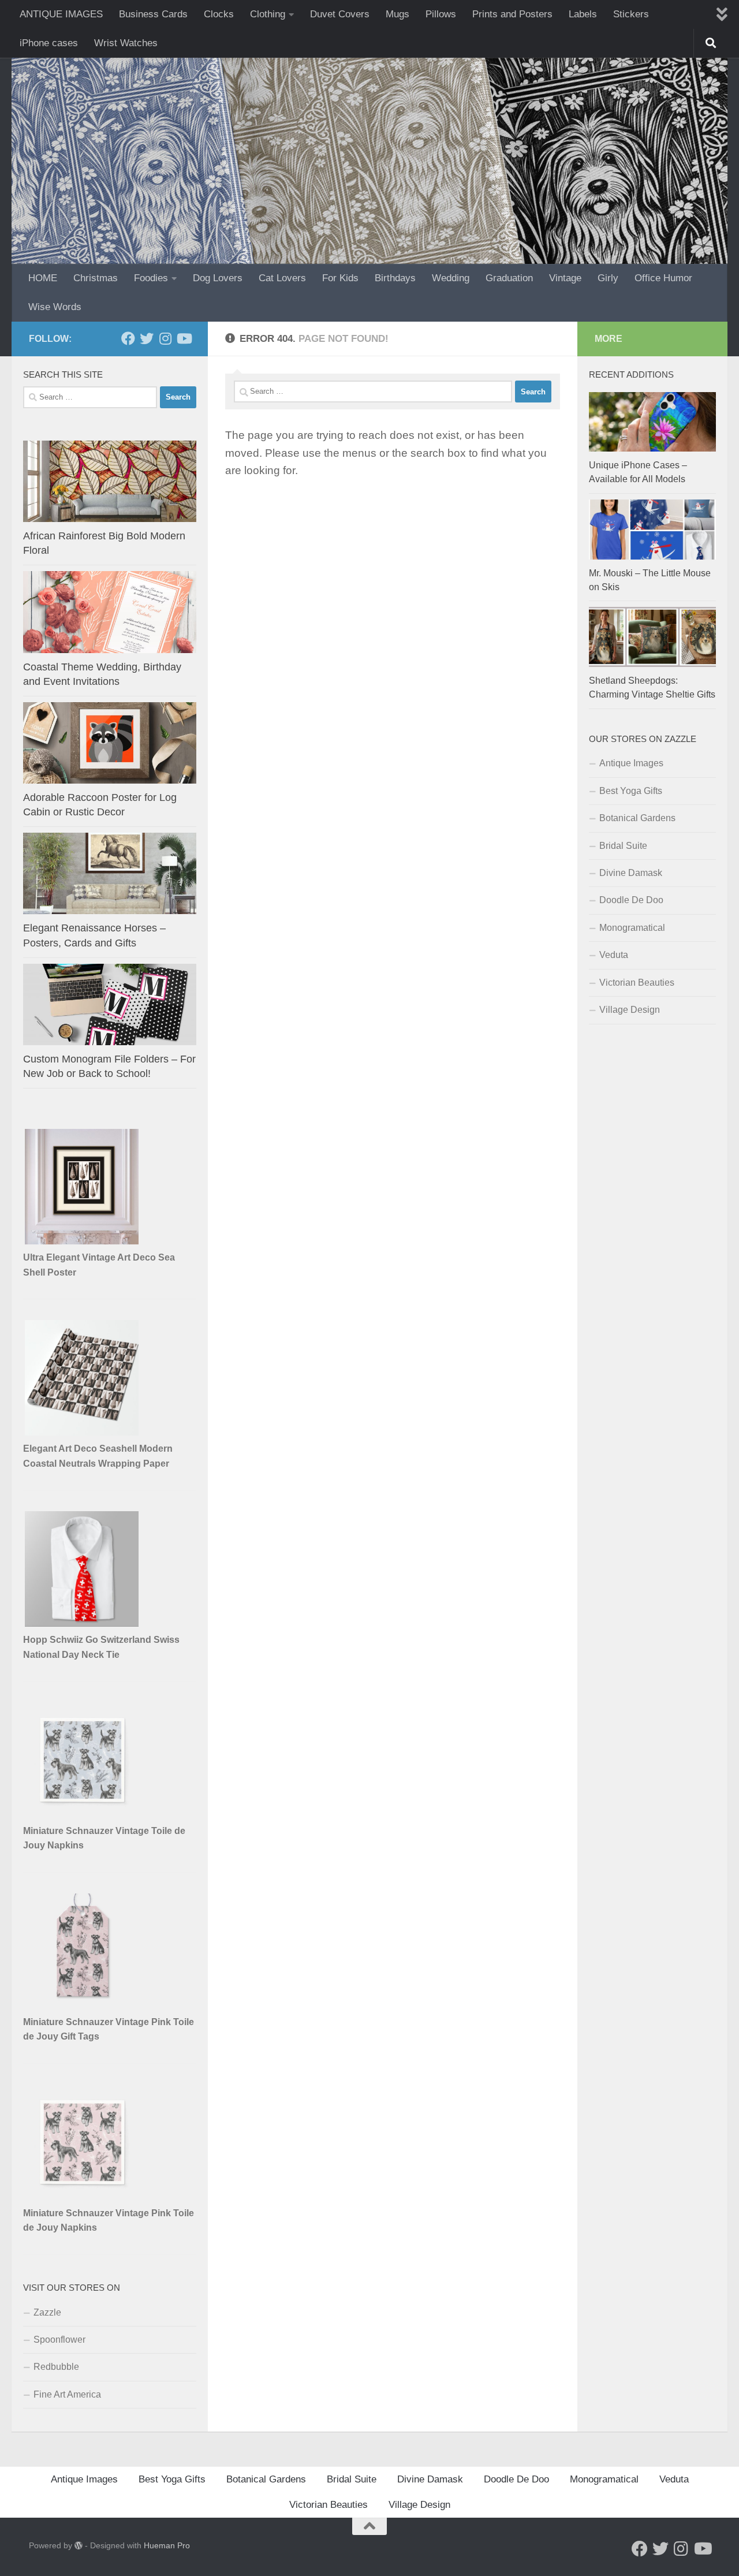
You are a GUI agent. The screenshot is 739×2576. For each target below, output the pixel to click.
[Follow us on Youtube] (184, 338)
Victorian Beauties (637, 983)
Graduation (509, 278)
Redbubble (56, 2367)
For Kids (340, 278)
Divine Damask (631, 873)
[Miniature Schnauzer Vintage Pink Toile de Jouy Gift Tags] (83, 2006)
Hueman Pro (167, 2545)
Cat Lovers (282, 278)
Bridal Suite (623, 846)
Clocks (219, 14)
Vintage (565, 278)
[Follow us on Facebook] (128, 338)
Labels (583, 14)
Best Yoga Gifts (631, 791)
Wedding (451, 278)
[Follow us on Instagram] (165, 338)
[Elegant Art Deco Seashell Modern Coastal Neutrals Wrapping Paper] (83, 1432)
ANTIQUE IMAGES (61, 14)
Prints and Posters (512, 14)
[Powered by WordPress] (79, 2545)
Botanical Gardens (637, 818)
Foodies (151, 278)
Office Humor (663, 278)
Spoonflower (59, 2340)
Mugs (398, 14)
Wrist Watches (126, 43)
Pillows (441, 14)
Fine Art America (67, 2394)
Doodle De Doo (631, 900)
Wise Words (55, 307)
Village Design (630, 1010)
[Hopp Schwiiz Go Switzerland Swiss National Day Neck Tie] (83, 1623)
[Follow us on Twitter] (147, 338)
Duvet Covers (340, 14)
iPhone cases (49, 43)
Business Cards (153, 14)
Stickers (631, 14)
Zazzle (47, 2312)
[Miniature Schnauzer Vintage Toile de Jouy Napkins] (83, 1815)
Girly (608, 278)
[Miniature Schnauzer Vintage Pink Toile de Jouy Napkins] (83, 2197)
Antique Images (631, 763)
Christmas (96, 278)
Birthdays (395, 278)
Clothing (268, 14)
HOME (43, 278)
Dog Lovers (218, 278)
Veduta (614, 955)
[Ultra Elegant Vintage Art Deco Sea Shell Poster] (83, 1241)
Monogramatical (632, 928)
